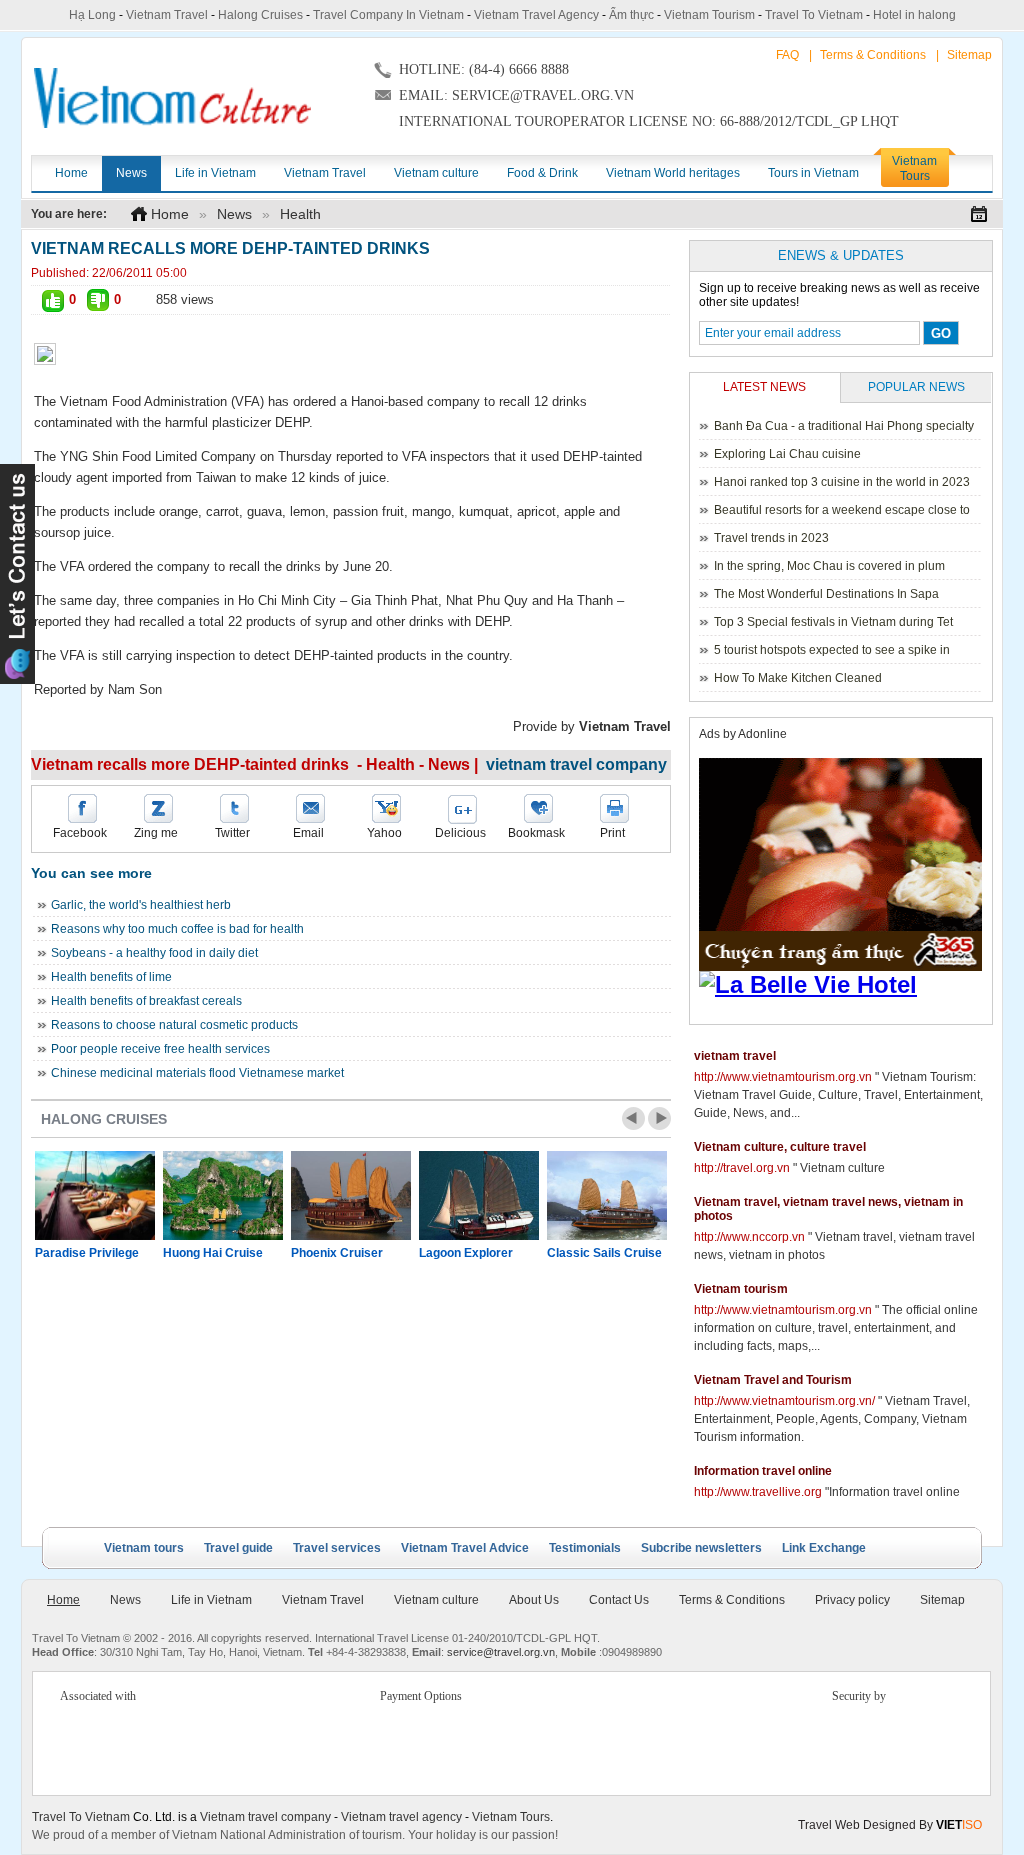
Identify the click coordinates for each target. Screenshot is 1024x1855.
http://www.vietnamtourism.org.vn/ (784, 1401)
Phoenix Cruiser (337, 1253)
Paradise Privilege (87, 1253)
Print (612, 833)
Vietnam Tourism (709, 15)
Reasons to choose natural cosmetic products (174, 1025)
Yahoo (384, 833)
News (234, 214)
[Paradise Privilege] (95, 1195)
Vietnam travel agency (401, 1817)
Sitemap (969, 55)
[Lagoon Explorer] (479, 1195)
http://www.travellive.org (758, 1492)
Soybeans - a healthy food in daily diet (154, 953)
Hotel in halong (914, 15)
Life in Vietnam (211, 1600)
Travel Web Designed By (890, 1825)
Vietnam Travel (167, 15)
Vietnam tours (144, 1548)
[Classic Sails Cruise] (607, 1195)
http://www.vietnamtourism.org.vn (783, 1077)
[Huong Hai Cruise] (223, 1195)
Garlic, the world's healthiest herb (141, 905)
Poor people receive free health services (160, 1049)
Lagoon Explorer (466, 1253)
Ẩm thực (631, 15)
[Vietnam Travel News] (172, 98)
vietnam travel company (576, 764)
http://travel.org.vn (742, 1168)
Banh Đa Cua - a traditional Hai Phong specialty (844, 426)
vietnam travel (735, 1056)
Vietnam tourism (741, 1289)
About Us (534, 1600)
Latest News (764, 387)
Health (300, 214)
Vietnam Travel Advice (465, 1548)
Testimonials (585, 1548)
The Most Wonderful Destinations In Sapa (826, 594)
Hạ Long (92, 15)
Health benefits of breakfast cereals (146, 1001)
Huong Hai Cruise (213, 1253)
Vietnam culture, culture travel (780, 1147)
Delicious (460, 833)
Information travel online (763, 1471)
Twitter (232, 833)
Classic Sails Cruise (604, 1253)
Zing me (156, 833)
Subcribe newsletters (701, 1548)
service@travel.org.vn (501, 1652)
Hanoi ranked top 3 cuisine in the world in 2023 (842, 482)
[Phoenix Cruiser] (351, 1195)
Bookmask (536, 833)
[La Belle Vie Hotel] (844, 985)
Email (308, 833)
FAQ (787, 55)
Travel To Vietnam (814, 15)
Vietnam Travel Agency (536, 15)
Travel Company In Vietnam (388, 15)
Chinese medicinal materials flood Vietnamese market (197, 1073)
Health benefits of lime (111, 977)
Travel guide (238, 1548)
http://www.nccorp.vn (749, 1237)
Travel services (337, 1548)
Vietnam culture (436, 1600)
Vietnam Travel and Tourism (773, 1380)
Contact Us (619, 1600)
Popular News (916, 387)
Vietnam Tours (511, 1817)
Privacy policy (852, 1600)
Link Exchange (824, 1548)
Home (170, 214)
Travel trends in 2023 (771, 538)
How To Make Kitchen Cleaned (798, 678)
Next (659, 1118)
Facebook (80, 833)
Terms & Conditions (873, 55)
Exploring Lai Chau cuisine (787, 454)
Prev (633, 1118)
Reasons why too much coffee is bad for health (177, 929)
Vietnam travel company (265, 1817)
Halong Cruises (260, 15)
